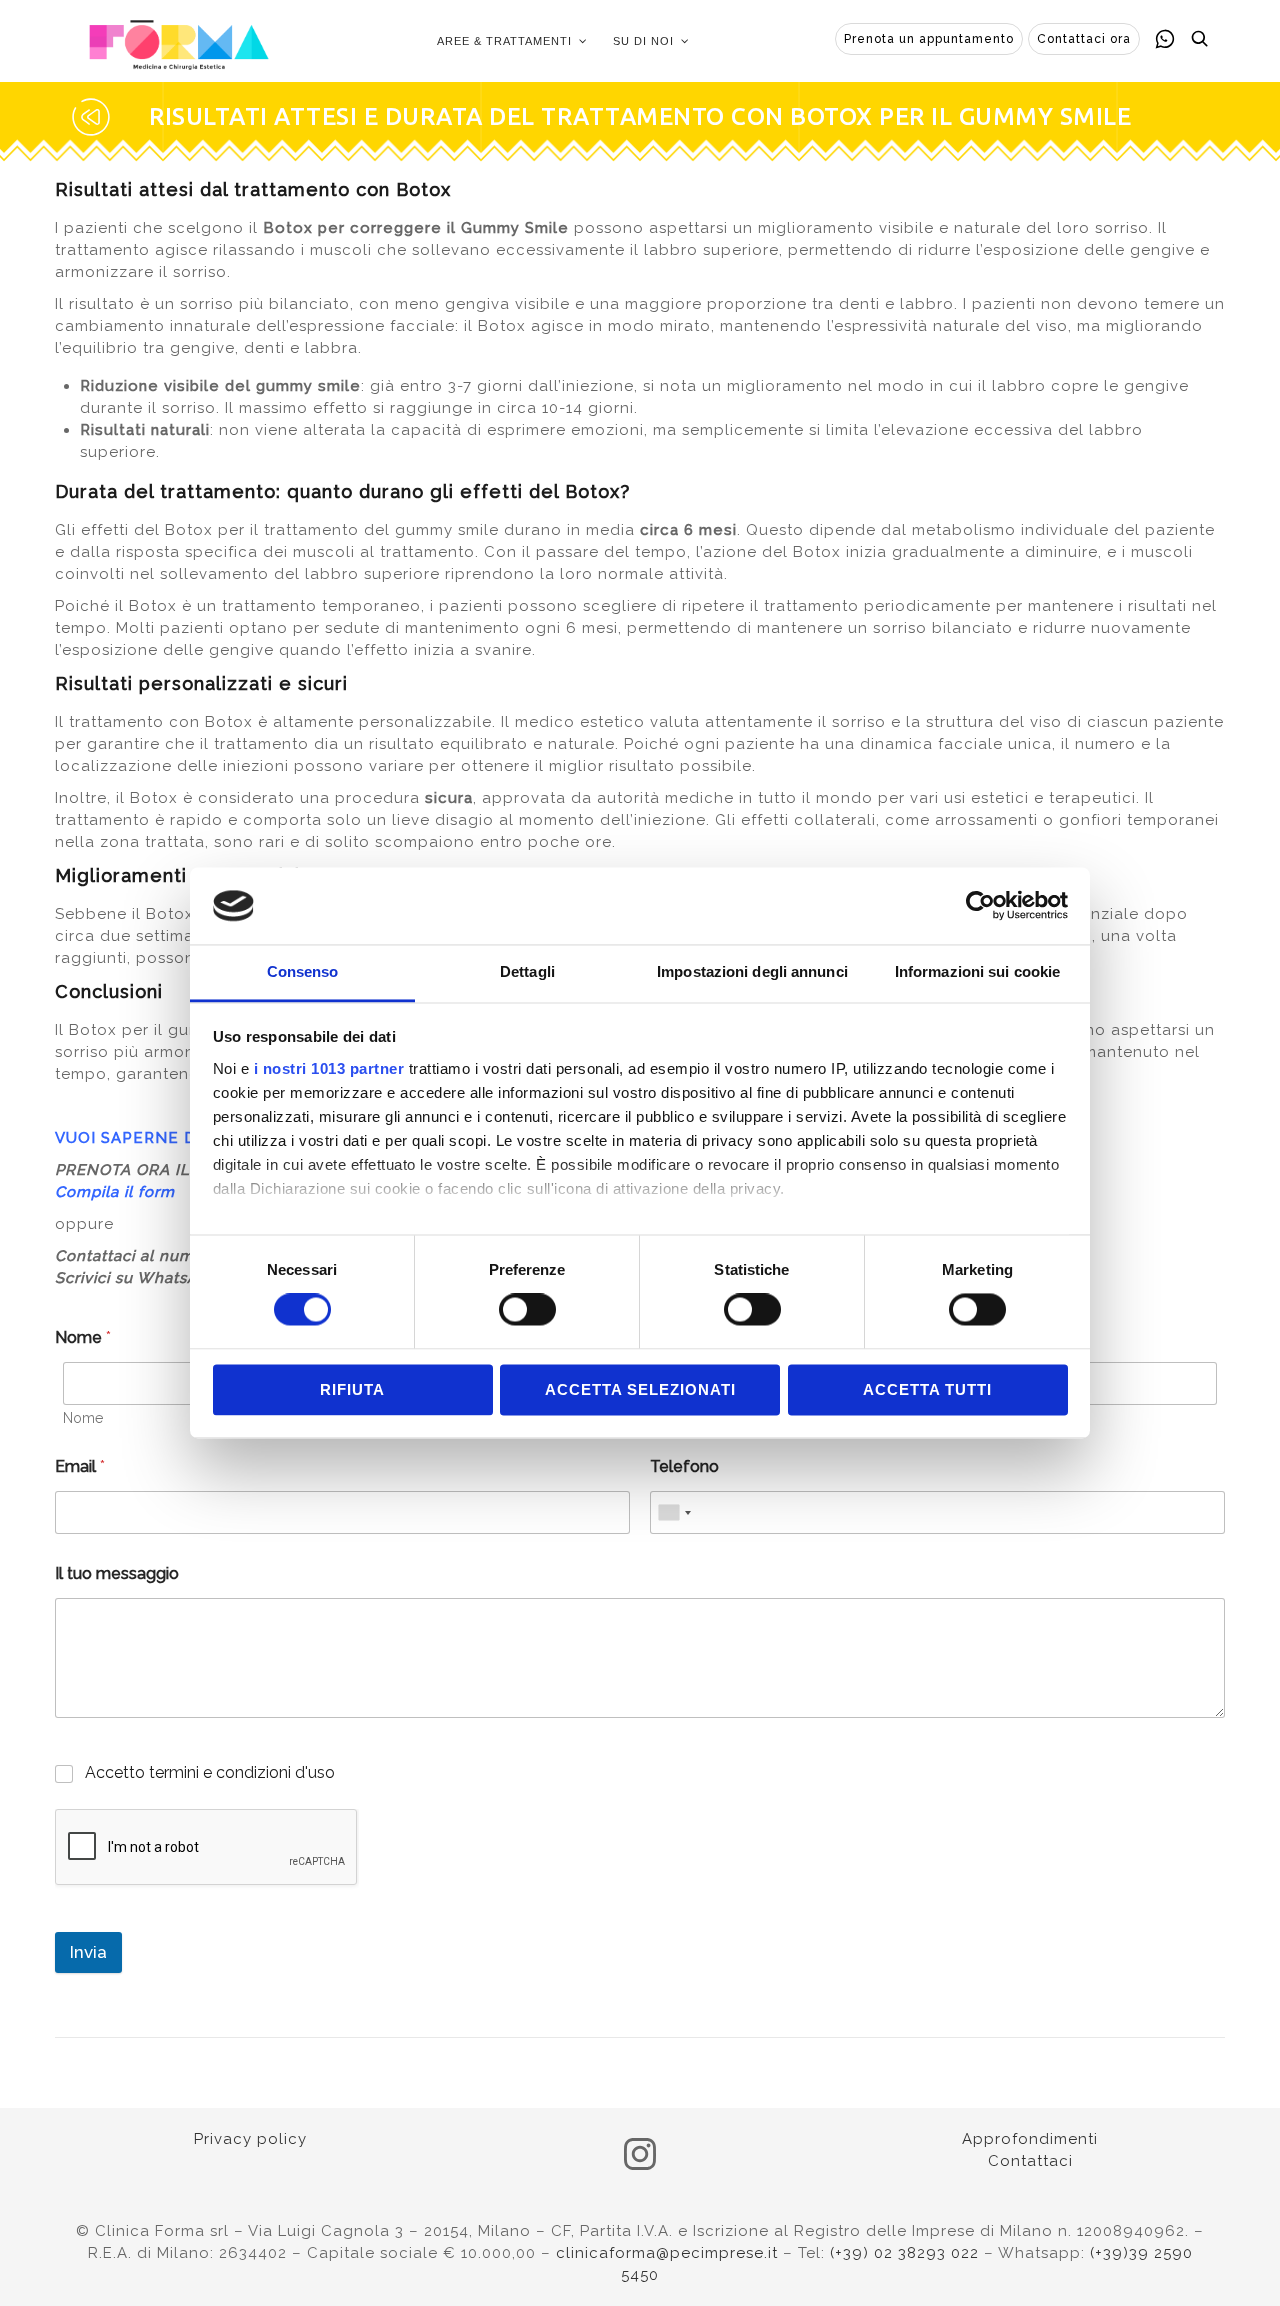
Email (80, 1466)
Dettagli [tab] (527, 971)
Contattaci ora (1084, 39)
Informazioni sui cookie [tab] (977, 971)
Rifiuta (352, 1389)
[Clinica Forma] (179, 41)
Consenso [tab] (303, 971)
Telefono (684, 1466)
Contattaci (1030, 2161)
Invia (88, 1952)
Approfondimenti (1030, 2139)
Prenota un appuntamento (929, 39)
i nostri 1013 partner (329, 1068)
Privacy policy (250, 2139)
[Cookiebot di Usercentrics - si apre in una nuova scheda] (980, 906)
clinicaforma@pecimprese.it (667, 2253)
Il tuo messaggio (117, 1573)
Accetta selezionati (640, 1389)
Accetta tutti (927, 1389)
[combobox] (674, 1512)
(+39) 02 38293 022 (904, 2253)
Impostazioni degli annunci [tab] (752, 971)
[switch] (527, 1310)
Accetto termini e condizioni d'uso (210, 1772)
